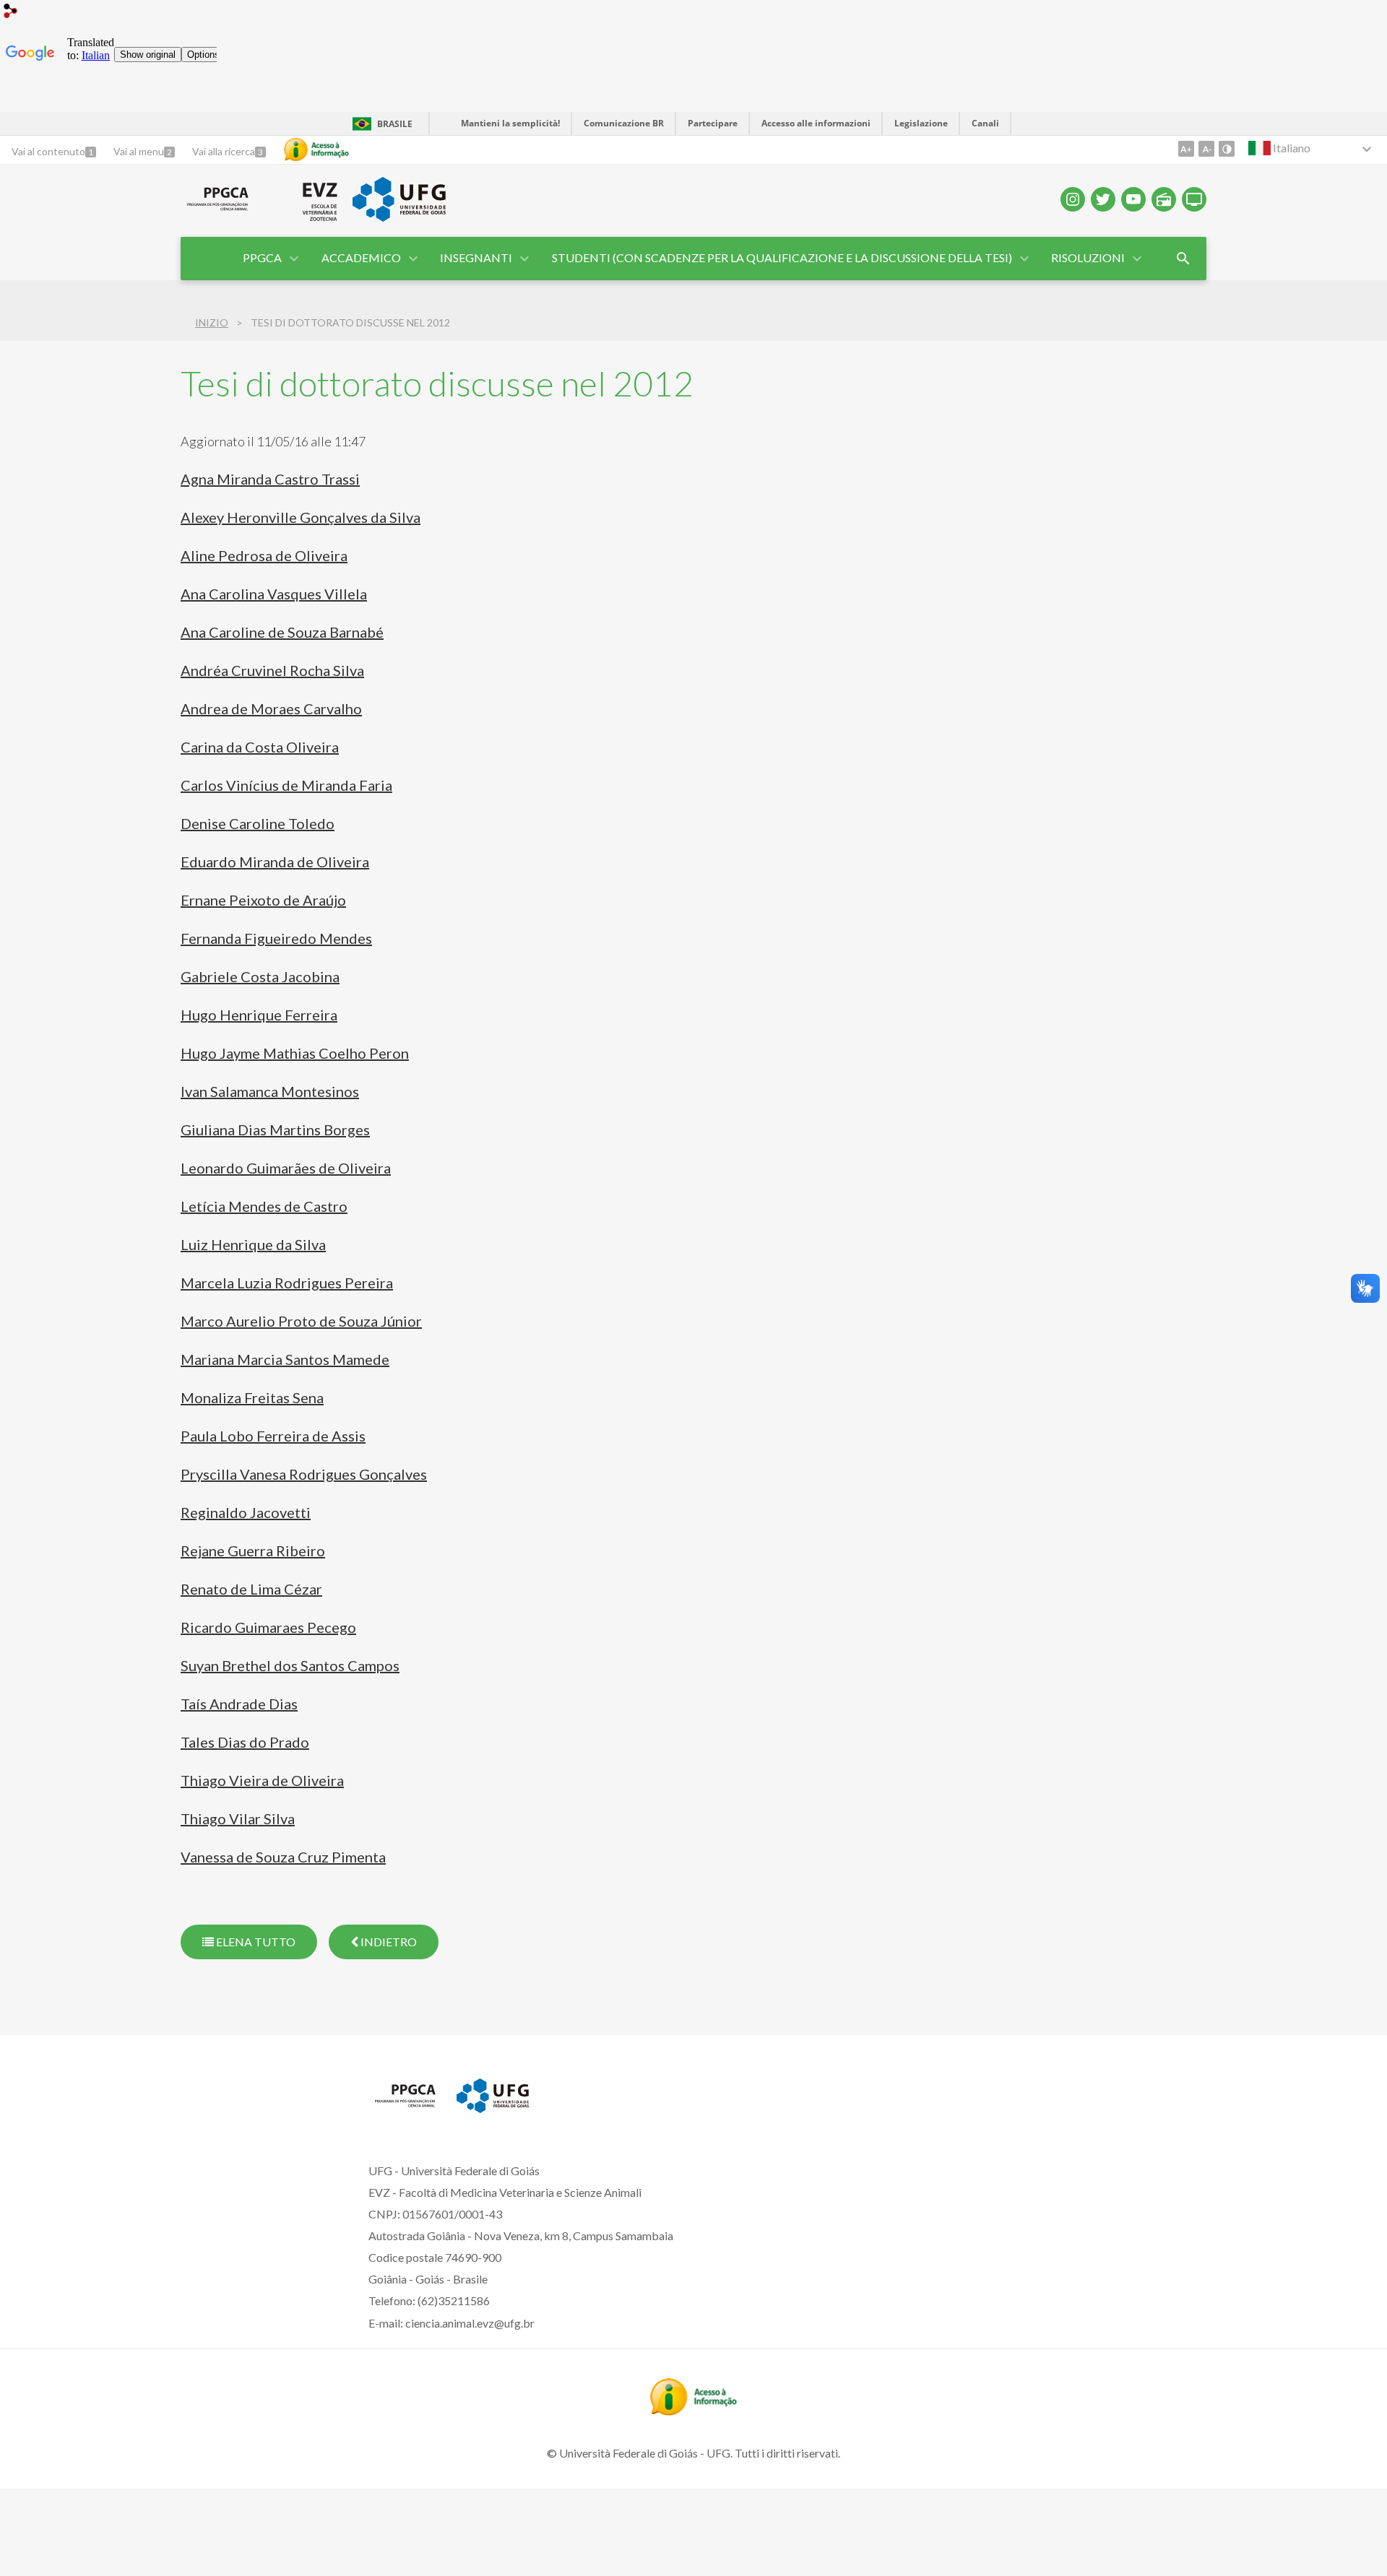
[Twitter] (1103, 199)
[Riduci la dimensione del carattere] (1206, 149)
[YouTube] (1133, 199)
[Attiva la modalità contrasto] (1227, 149)
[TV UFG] (1194, 199)
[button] (263, 259)
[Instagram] (1073, 199)
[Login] (11, 13)
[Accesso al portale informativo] (693, 2411)
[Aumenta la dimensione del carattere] (1186, 149)
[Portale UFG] (399, 217)
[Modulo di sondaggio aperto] (1183, 259)
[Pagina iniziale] (218, 211)
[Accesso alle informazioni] (316, 149)
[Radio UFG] (1164, 199)
